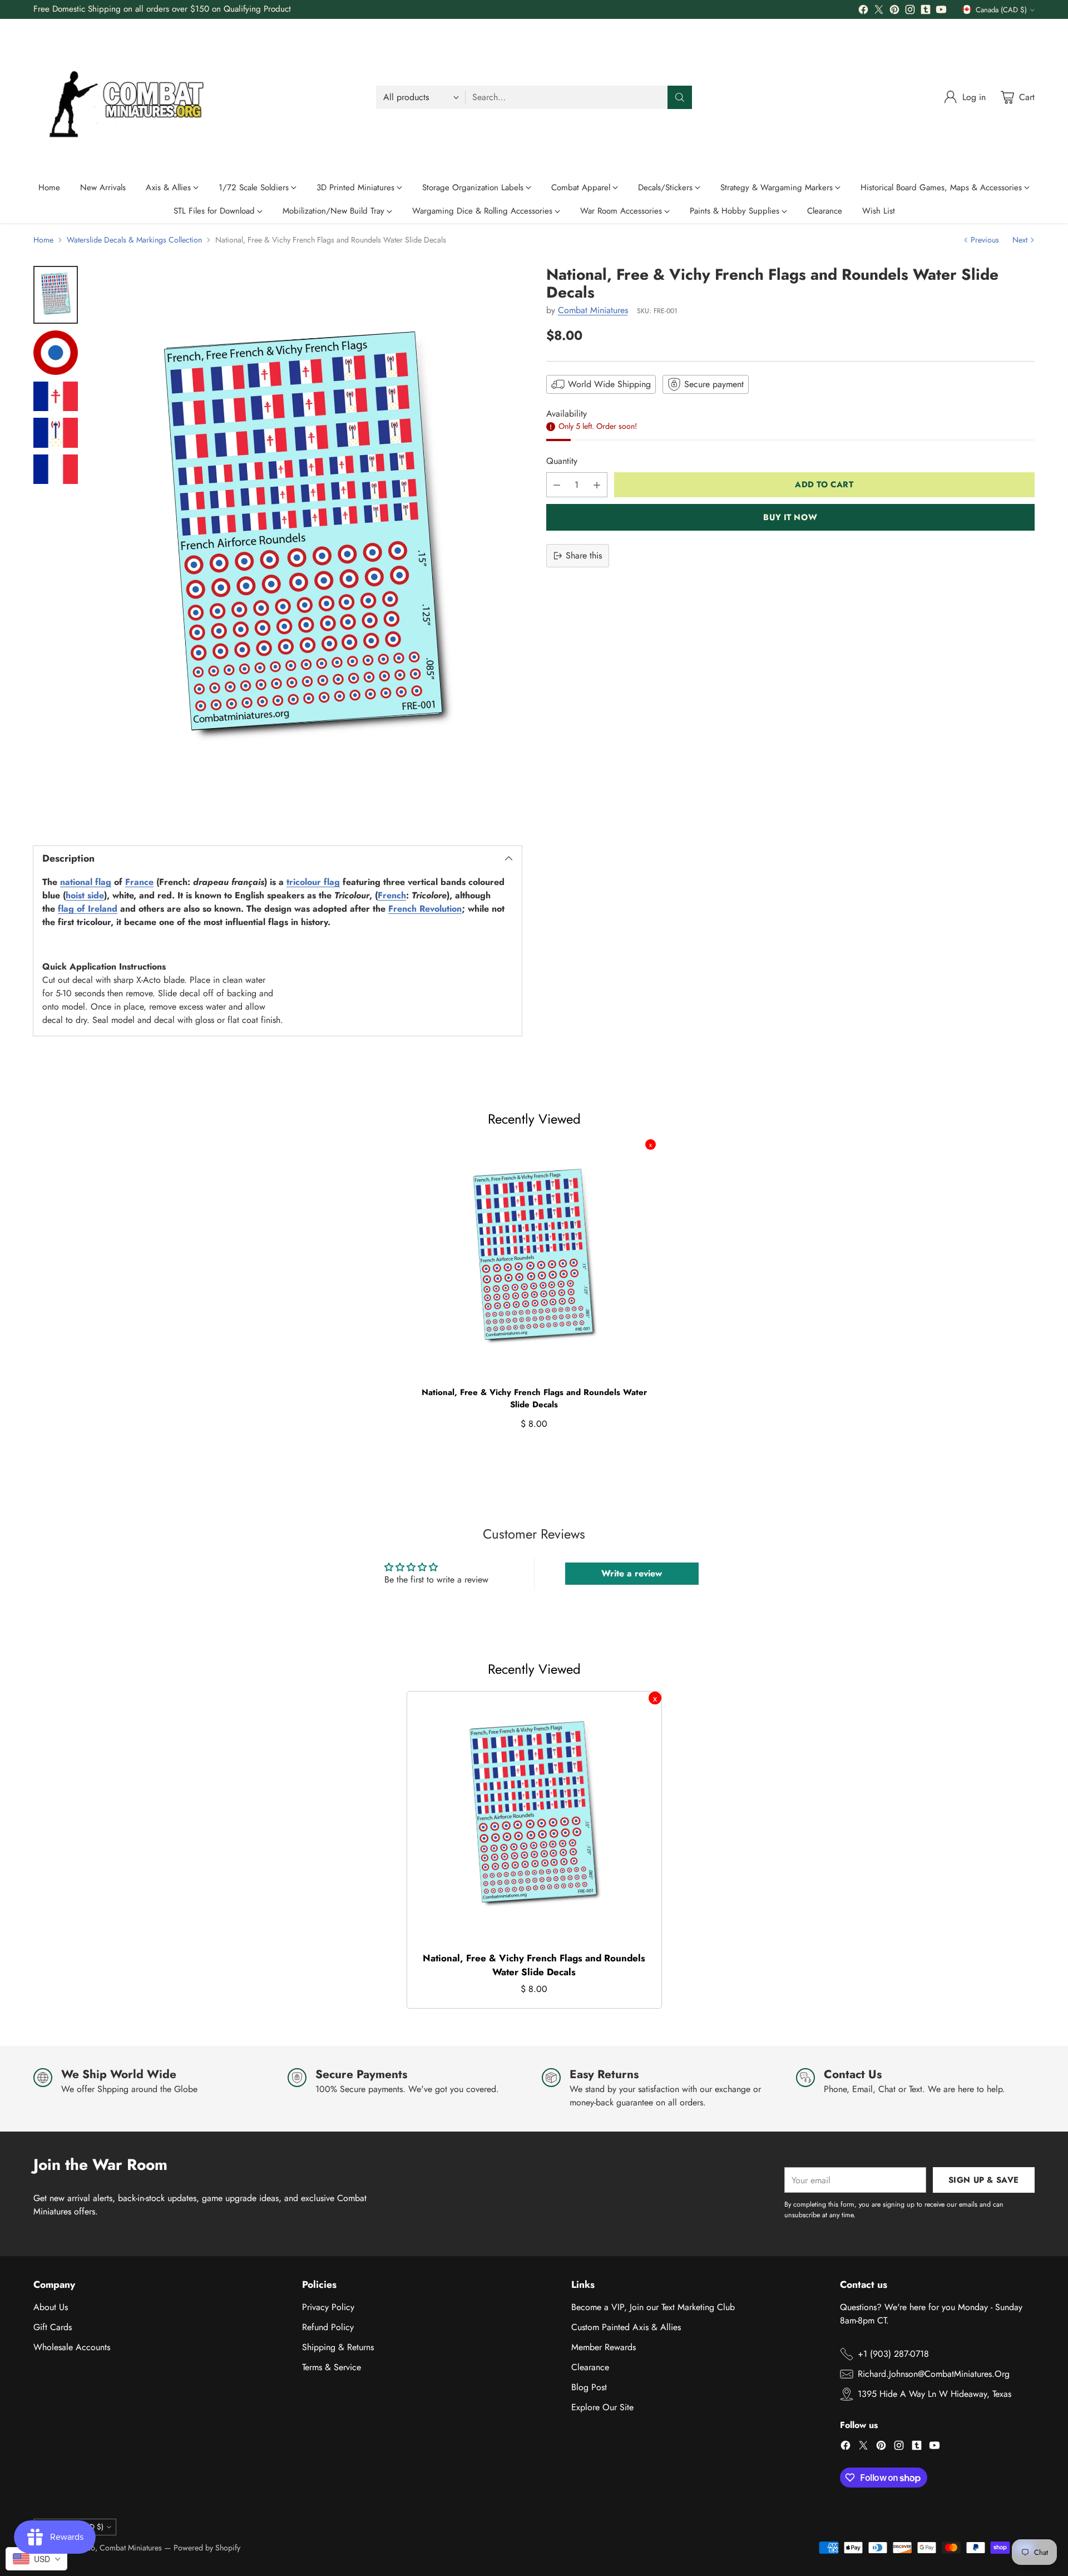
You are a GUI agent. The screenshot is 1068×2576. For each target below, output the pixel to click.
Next (1020, 240)
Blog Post (589, 2387)
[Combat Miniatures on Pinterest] (894, 11)
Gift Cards (53, 2327)
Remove (651, 1144)
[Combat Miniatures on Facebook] (863, 11)
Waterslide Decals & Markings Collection (134, 240)
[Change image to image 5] (56, 469)
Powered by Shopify (207, 2548)
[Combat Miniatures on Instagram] (910, 11)
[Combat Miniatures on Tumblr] (926, 11)
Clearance (590, 2367)
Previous (985, 240)
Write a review (632, 1573)
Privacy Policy (328, 2307)
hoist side (85, 895)
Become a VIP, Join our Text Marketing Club (653, 2307)
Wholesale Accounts (72, 2347)
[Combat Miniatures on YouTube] (941, 11)
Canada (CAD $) (1001, 10)
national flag (86, 882)
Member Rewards (604, 2347)
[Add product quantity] (597, 485)
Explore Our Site (602, 2407)
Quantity (562, 461)
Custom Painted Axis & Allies (626, 2327)
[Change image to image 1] (56, 295)
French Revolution (425, 909)
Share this (584, 555)
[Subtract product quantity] (557, 485)
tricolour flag (313, 882)
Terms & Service (332, 2367)
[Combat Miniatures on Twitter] (879, 11)
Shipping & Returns (338, 2347)
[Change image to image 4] (56, 433)
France (139, 882)
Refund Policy (328, 2327)
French (392, 895)
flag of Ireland (88, 909)
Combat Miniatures (593, 311)
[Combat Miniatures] (131, 97)
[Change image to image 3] (56, 397)
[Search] (680, 97)
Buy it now (790, 517)
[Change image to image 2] (56, 353)
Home (43, 240)
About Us (51, 2307)
